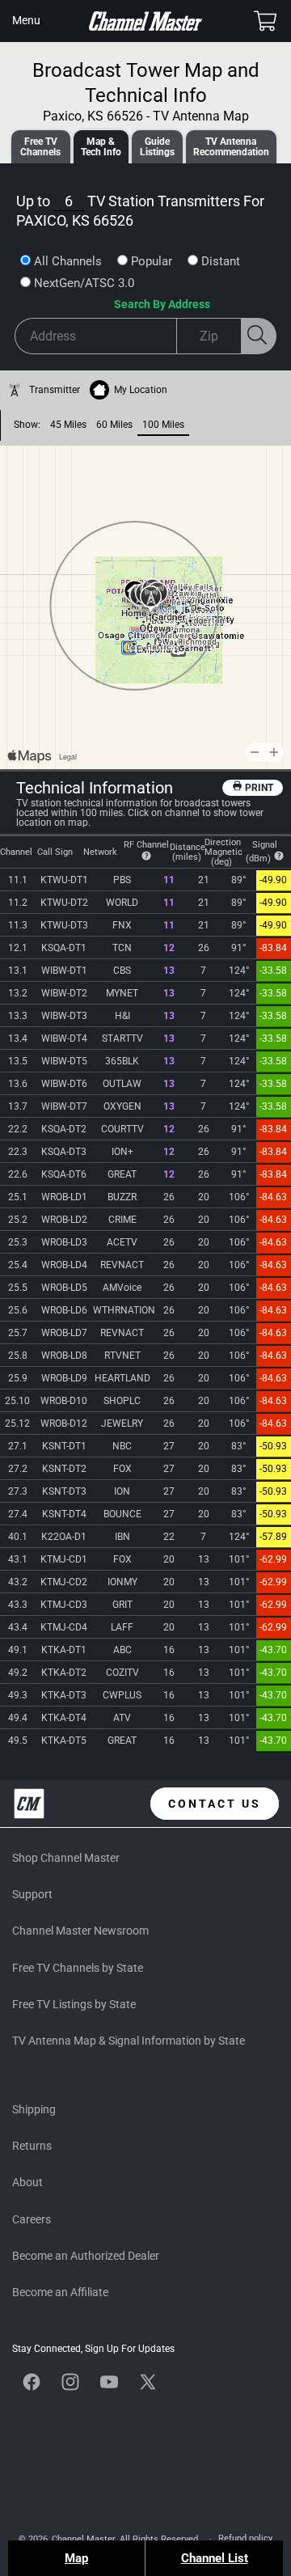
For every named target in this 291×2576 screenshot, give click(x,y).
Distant (221, 261)
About (27, 2182)
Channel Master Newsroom (80, 1931)
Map (76, 2558)
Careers (32, 2219)
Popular (152, 261)
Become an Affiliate (60, 2292)
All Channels (68, 261)
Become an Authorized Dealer (86, 2256)
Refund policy (245, 2538)
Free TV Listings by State (74, 2004)
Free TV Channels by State (78, 1968)
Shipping (34, 2109)
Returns (32, 2146)
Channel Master (83, 2539)
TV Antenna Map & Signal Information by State (129, 2041)
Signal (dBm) (262, 852)
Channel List (215, 2558)
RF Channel (146, 845)
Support (32, 1894)
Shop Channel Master (66, 1858)
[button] (26, 21)
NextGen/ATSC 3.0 (84, 283)
